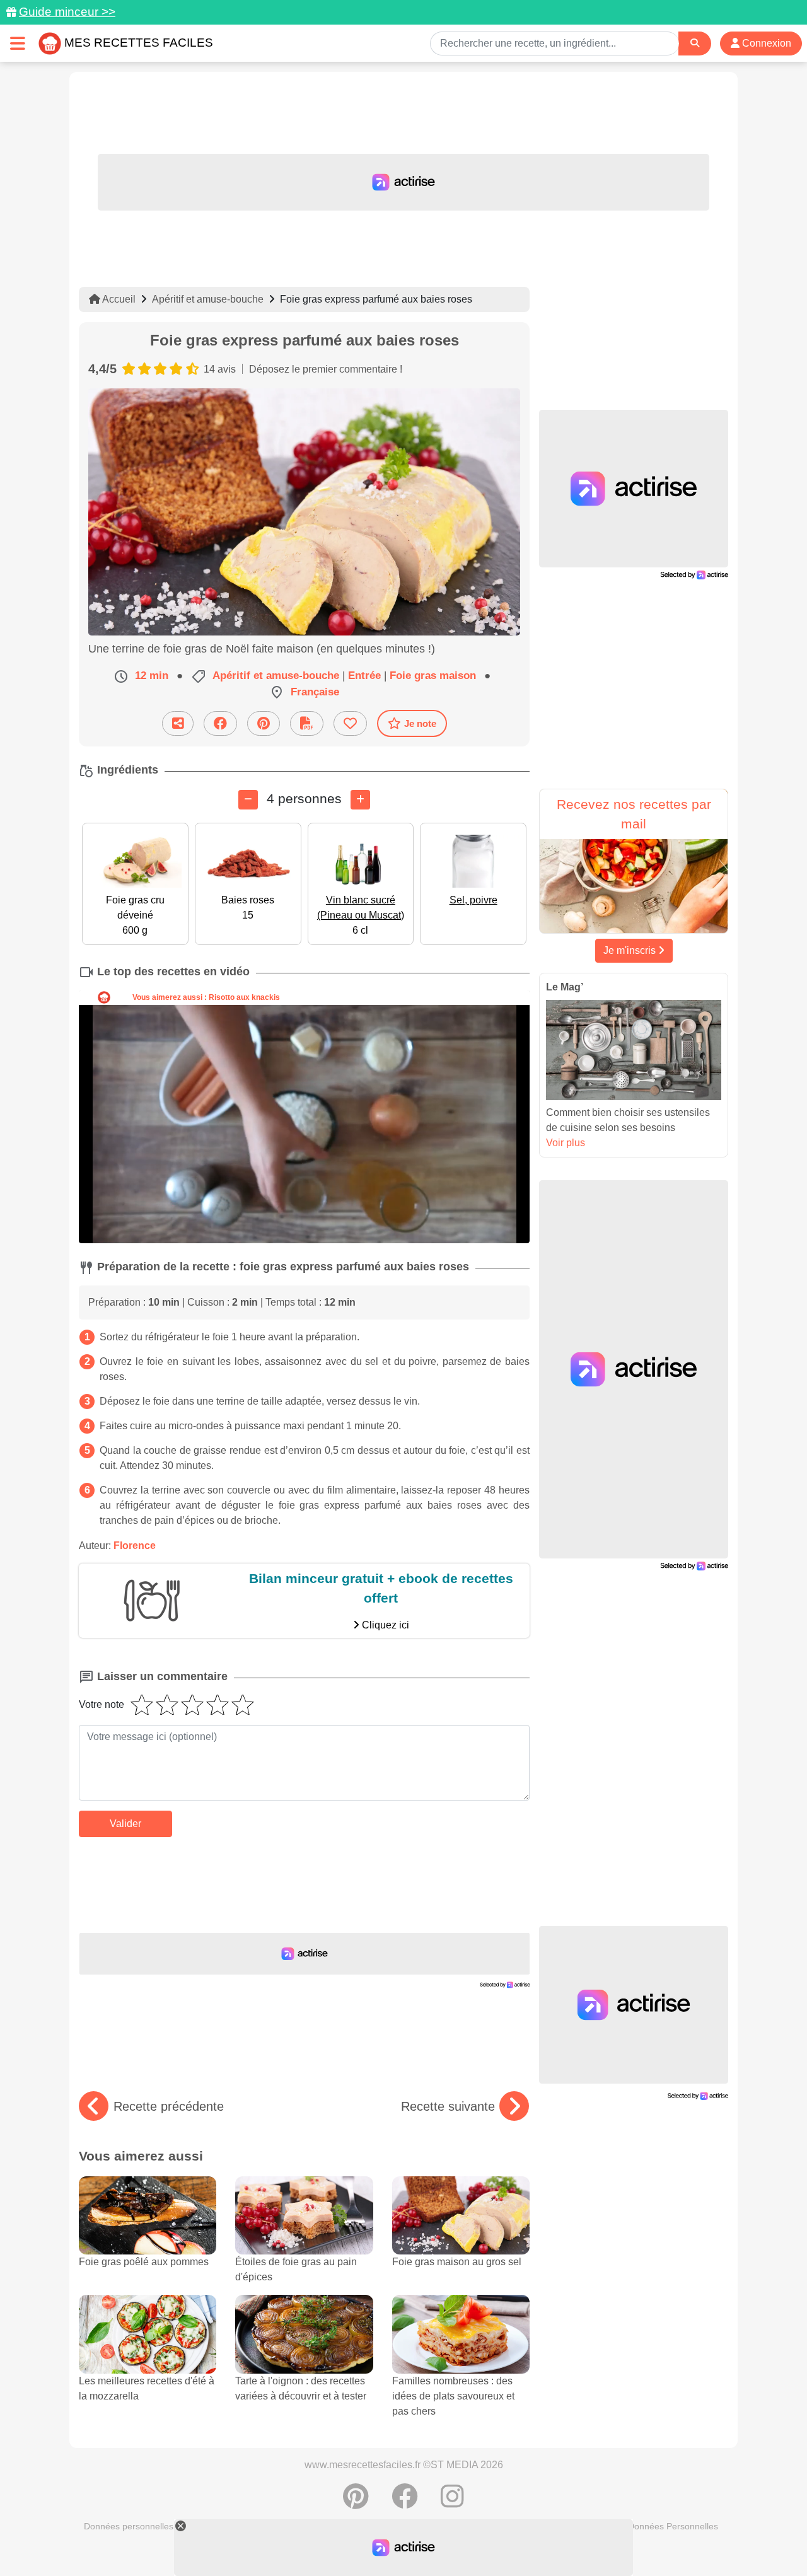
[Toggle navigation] (18, 43)
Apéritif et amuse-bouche (208, 299)
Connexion (765, 43)
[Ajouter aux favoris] (350, 723)
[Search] (695, 43)
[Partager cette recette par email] (178, 723)
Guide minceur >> (67, 12)
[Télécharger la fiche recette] (307, 723)
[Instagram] (452, 2503)
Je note (420, 723)
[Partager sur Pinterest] (264, 723)
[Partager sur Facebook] (220, 723)
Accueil (118, 299)
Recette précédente (169, 2106)
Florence (135, 1546)
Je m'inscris (631, 950)
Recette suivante (448, 2106)
